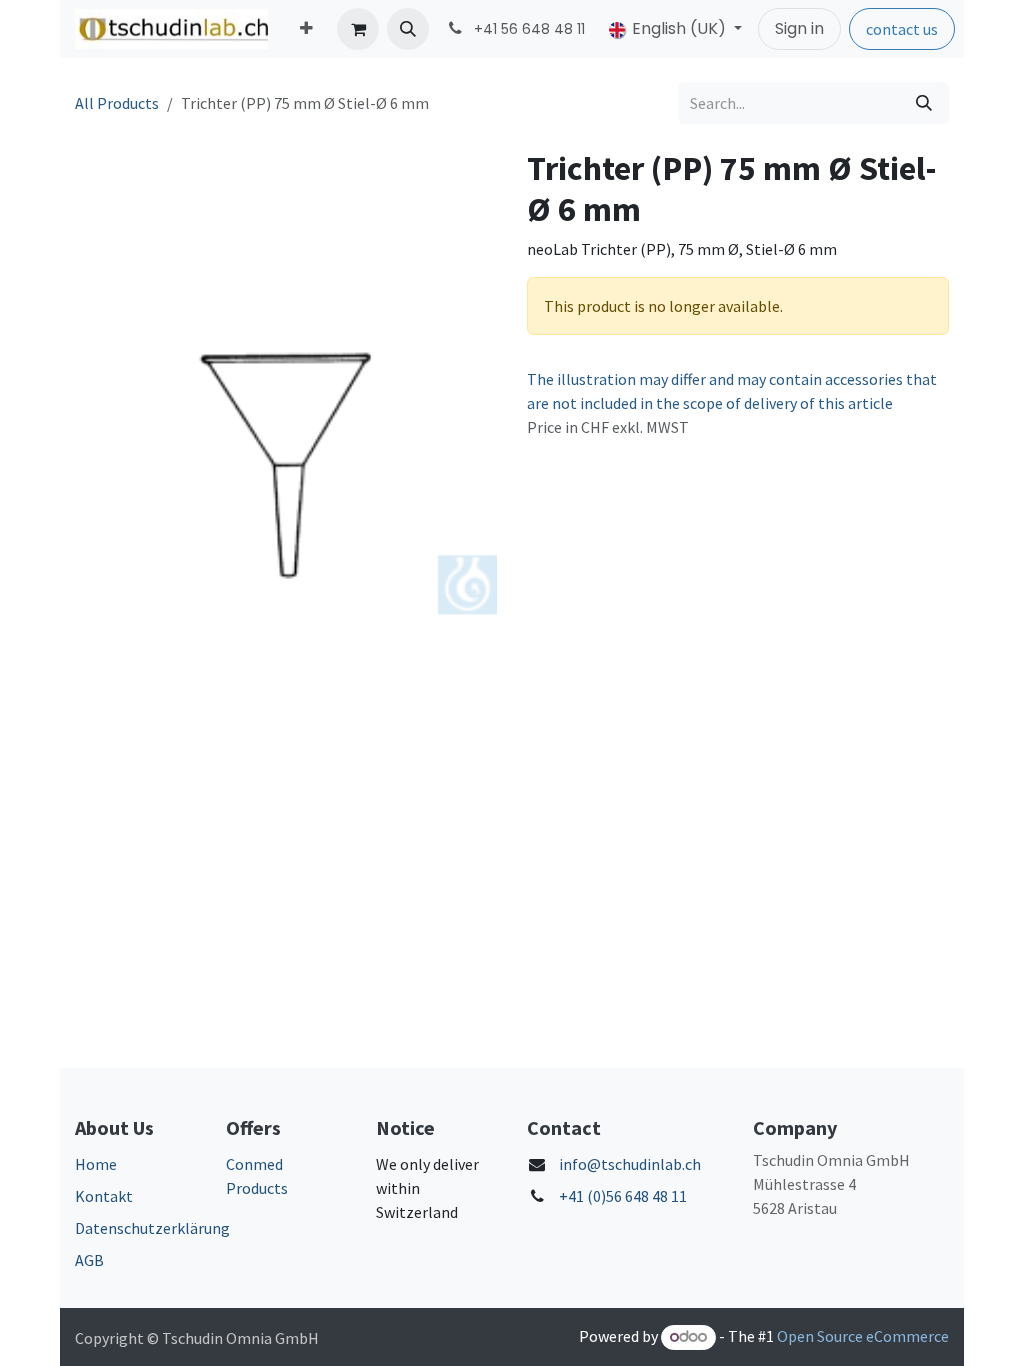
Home (96, 1164)
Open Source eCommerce (863, 1336)
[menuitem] (306, 29)
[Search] (924, 103)
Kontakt (104, 1196)
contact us (902, 29)
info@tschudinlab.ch (630, 1164)
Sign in (799, 28)
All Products (117, 103)
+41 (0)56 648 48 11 (623, 1196)
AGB (89, 1260)
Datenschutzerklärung (152, 1228)
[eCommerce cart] (358, 29)
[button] (408, 29)
